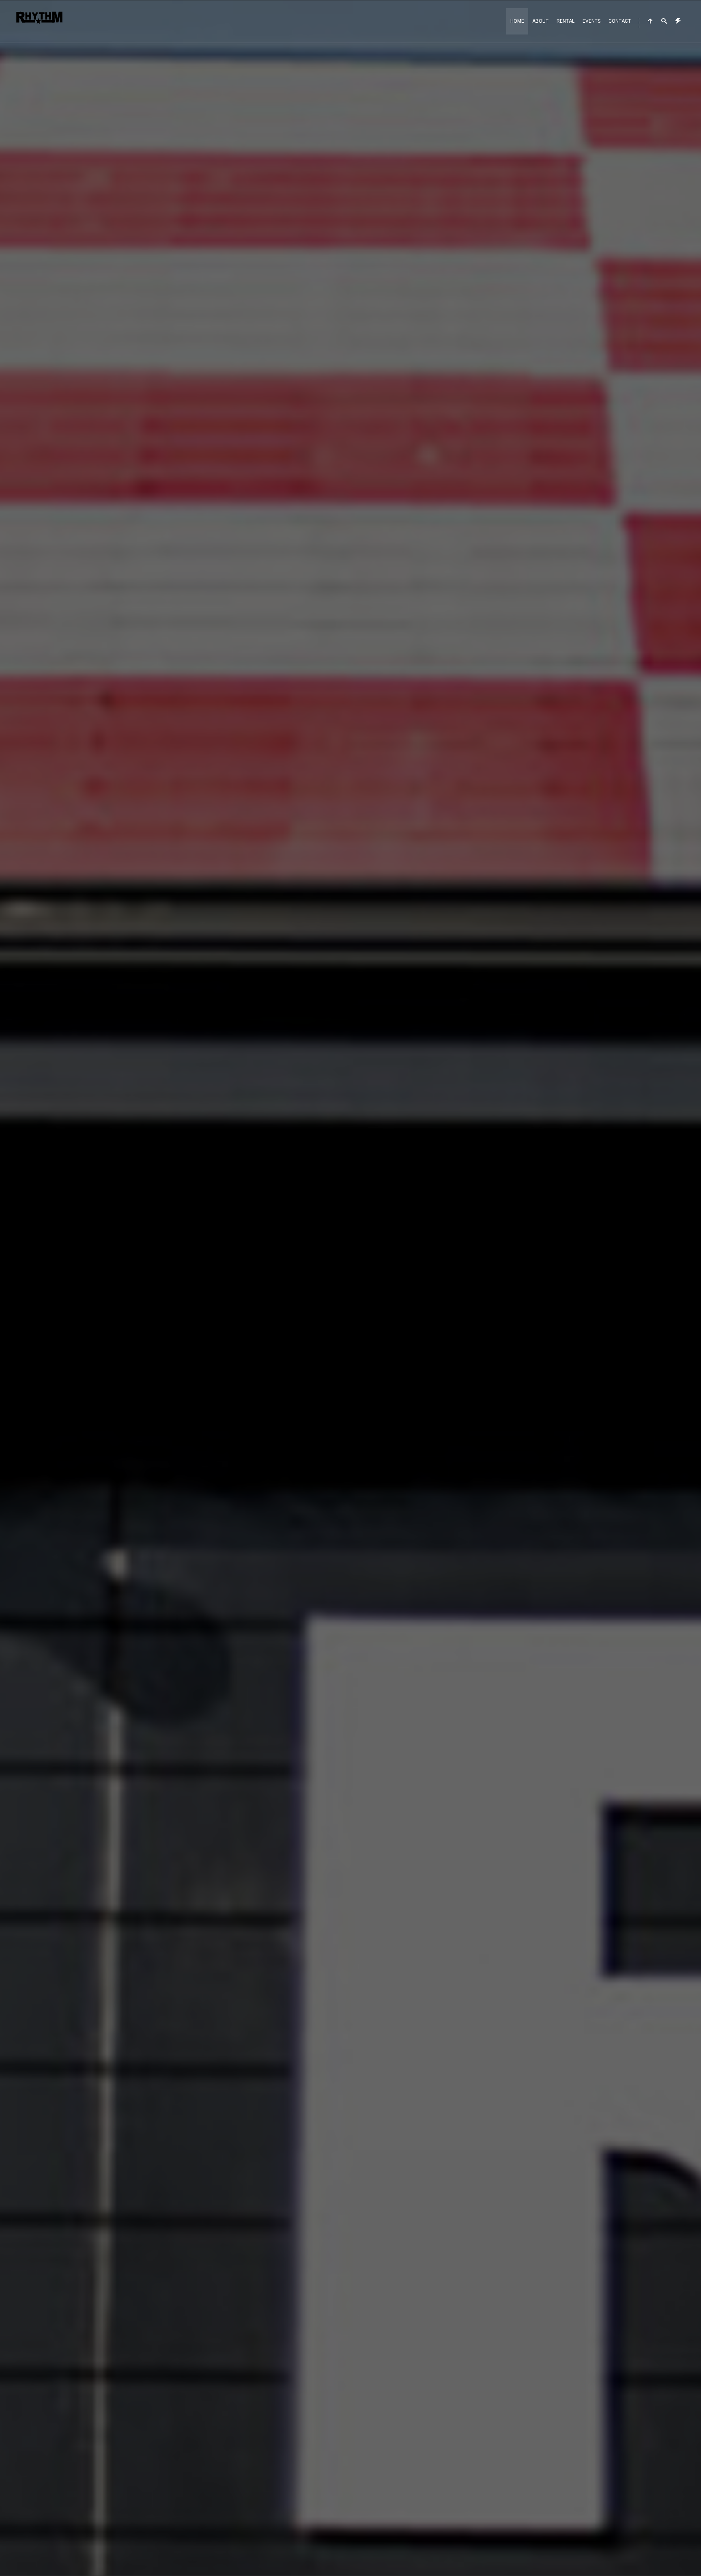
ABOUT (540, 21)
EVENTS (591, 21)
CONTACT (620, 21)
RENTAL (566, 21)
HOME (517, 21)
